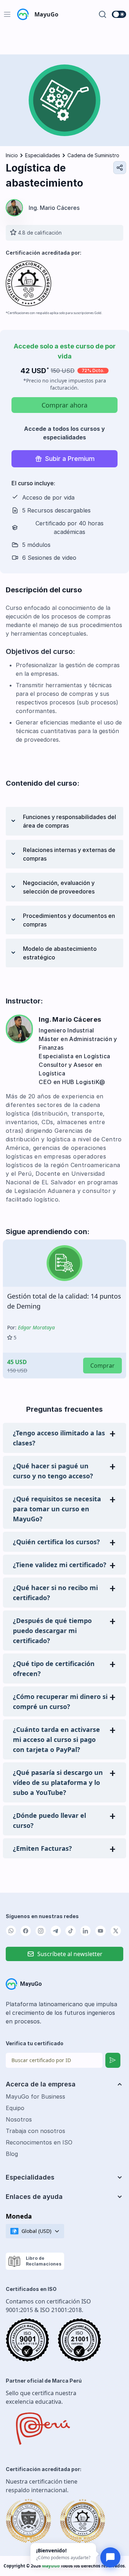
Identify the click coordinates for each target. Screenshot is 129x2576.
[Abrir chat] (110, 2557)
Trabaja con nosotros (35, 2131)
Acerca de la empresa (41, 2084)
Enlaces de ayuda (34, 2197)
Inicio (12, 155)
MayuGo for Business (35, 2096)
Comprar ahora (64, 405)
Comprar (102, 1366)
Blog (12, 2154)
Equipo (15, 2108)
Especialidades (43, 155)
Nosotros (19, 2119)
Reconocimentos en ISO (39, 2142)
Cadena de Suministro (93, 155)
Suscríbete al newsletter (70, 1954)
